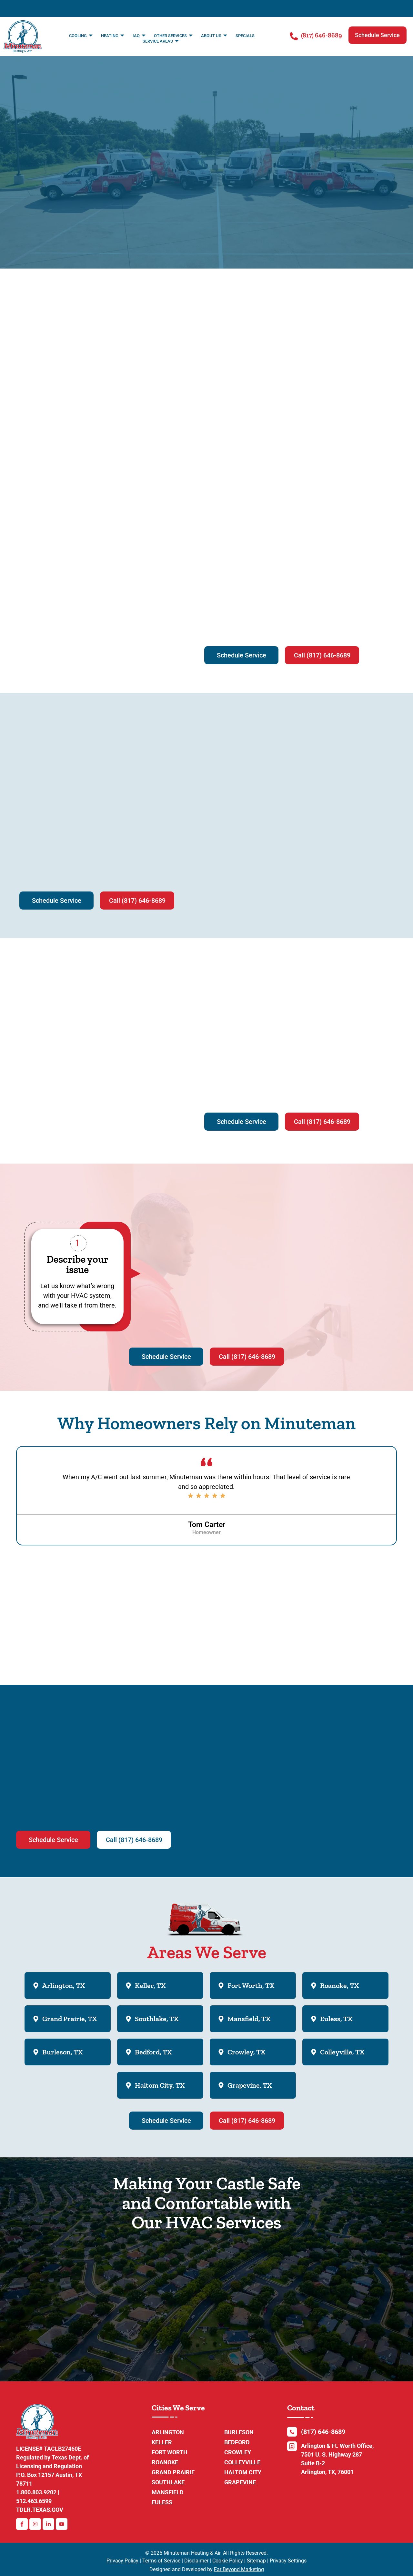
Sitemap (256, 2561)
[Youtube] (62, 2524)
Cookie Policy (228, 2561)
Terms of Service (161, 2561)
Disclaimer (196, 2561)
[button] (378, 35)
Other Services (170, 36)
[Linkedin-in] (48, 2524)
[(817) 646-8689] (294, 36)
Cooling (78, 36)
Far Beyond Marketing (239, 2569)
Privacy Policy (122, 2561)
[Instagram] (35, 2524)
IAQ (136, 36)
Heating (110, 36)
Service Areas (158, 41)
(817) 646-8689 (322, 35)
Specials (245, 36)
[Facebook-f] (22, 2524)
